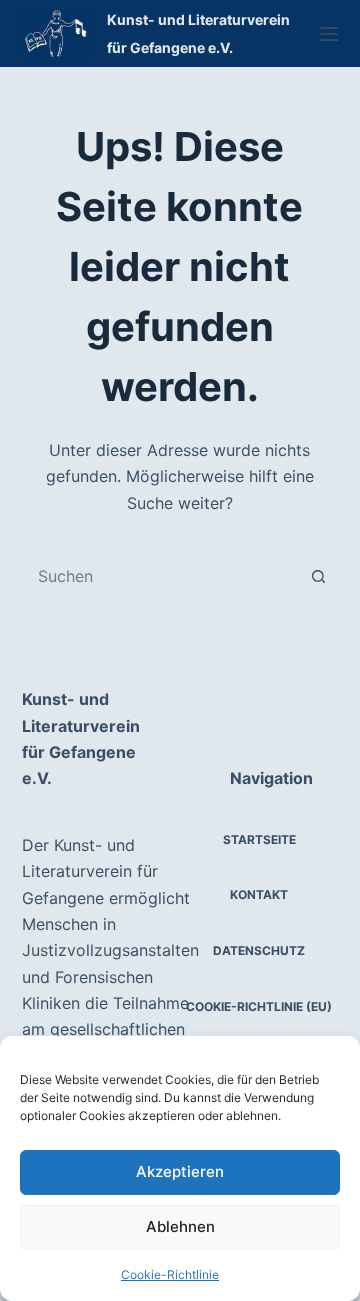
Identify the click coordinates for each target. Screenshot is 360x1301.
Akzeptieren (180, 1171)
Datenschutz (259, 950)
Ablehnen (180, 1226)
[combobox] (161, 576)
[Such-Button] (318, 576)
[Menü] (329, 34)
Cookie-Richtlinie (170, 1274)
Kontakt (259, 894)
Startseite (259, 839)
